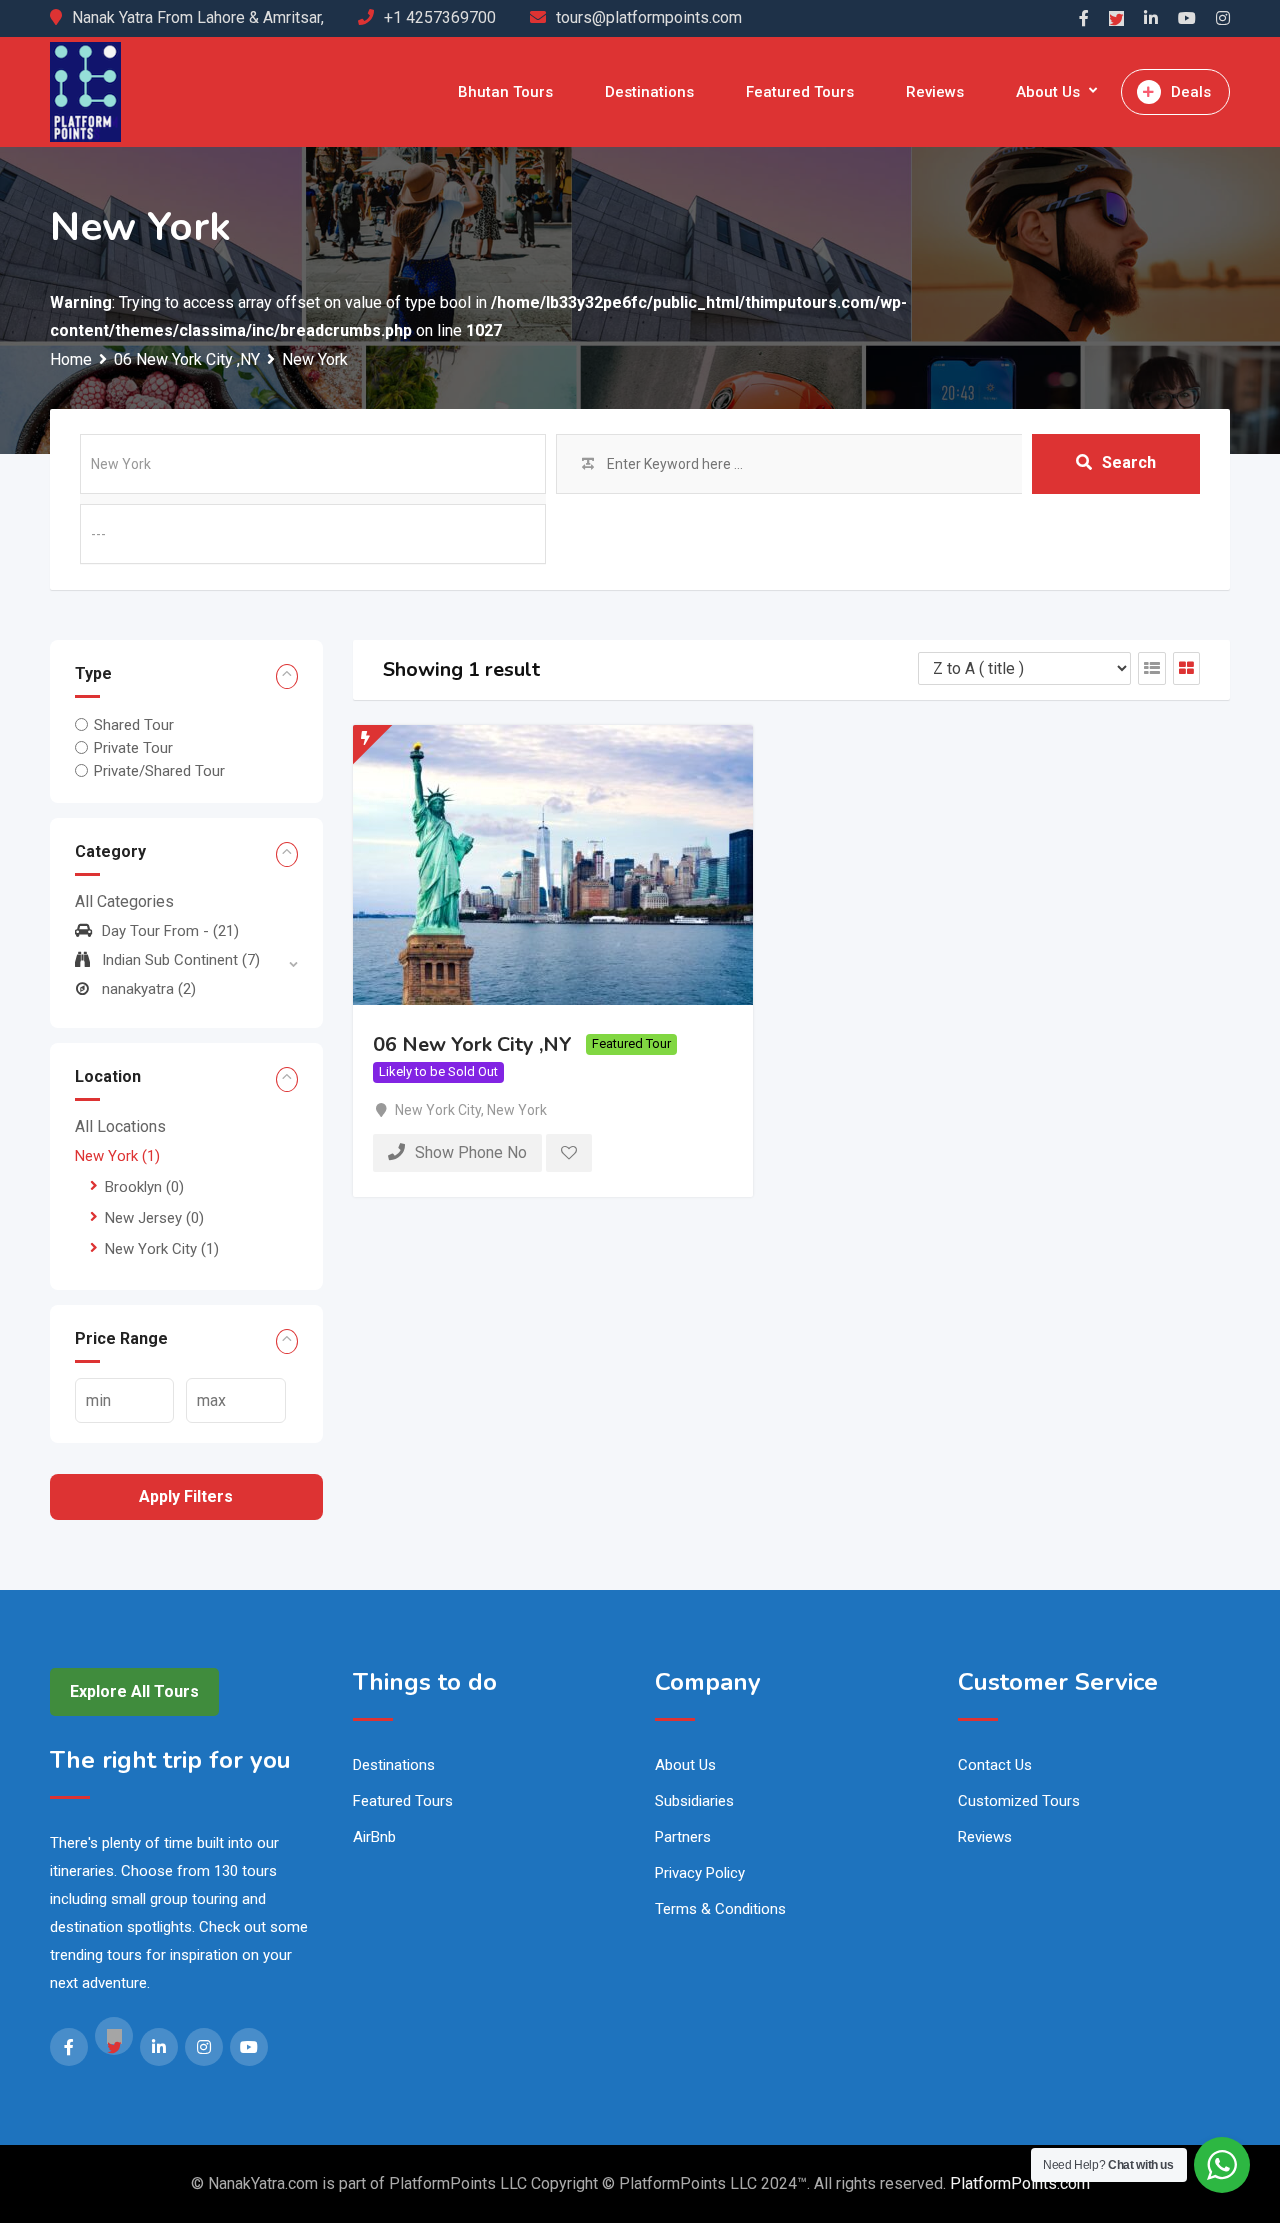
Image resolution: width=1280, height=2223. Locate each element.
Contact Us (995, 1765)
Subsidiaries (694, 1801)
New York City (162, 1249)
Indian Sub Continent (181, 960)
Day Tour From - (170, 931)
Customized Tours (1019, 1801)
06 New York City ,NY (472, 1044)
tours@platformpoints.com (649, 17)
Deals (1191, 92)
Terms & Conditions (720, 1909)
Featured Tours (800, 92)
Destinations (649, 92)
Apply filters (186, 1496)
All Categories (124, 901)
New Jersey (154, 1218)
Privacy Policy (700, 1873)
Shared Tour (134, 725)
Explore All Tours (134, 1691)
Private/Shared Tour (159, 771)
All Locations (120, 1126)
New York (117, 1156)
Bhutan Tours (505, 92)
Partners (683, 1837)
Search (1129, 462)
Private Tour (133, 748)
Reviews (935, 92)
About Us (1048, 92)
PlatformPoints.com (1020, 2183)
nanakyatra (149, 989)
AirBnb (374, 1837)
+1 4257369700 (440, 17)
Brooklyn (144, 1187)
